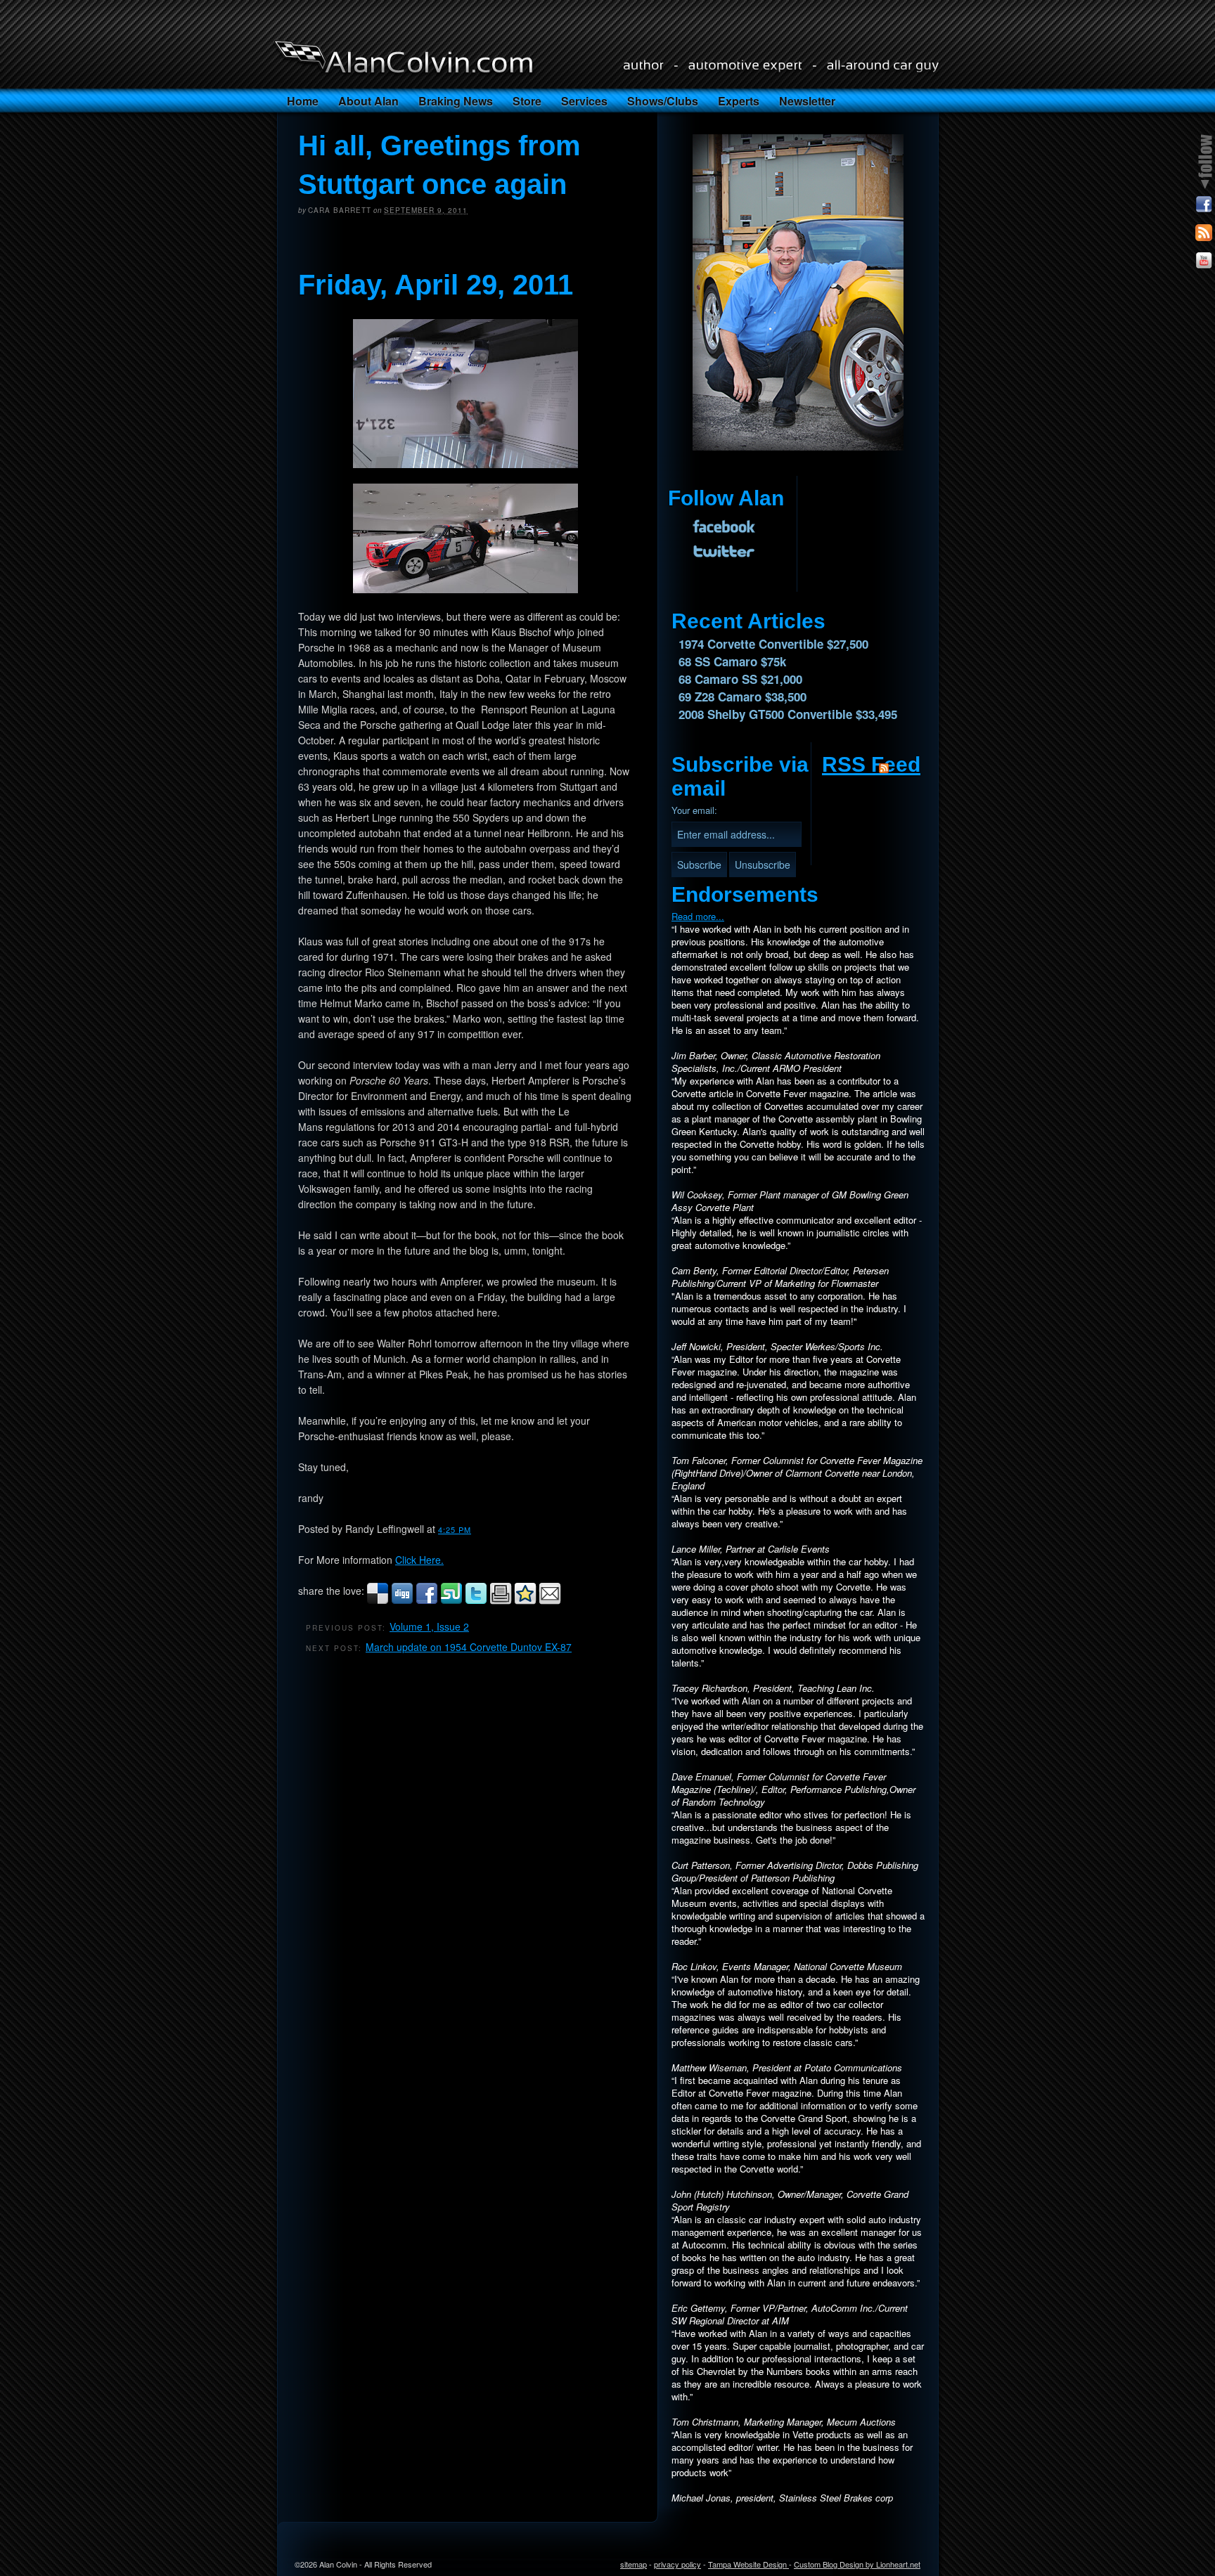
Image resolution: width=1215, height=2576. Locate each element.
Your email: (694, 810)
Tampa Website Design (748, 2564)
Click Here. (419, 1560)
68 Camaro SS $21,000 (740, 679)
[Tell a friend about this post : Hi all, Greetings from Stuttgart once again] (550, 1601)
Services (584, 101)
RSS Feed (871, 764)
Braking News (456, 101)
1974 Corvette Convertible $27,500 (773, 644)
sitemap (634, 2564)
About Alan (368, 101)
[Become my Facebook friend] (1204, 207)
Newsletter (807, 101)
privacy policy (677, 2564)
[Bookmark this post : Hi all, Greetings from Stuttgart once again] (525, 1601)
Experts (739, 101)
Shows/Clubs (663, 101)
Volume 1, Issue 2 (429, 1626)
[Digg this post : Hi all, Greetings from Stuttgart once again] (402, 1601)
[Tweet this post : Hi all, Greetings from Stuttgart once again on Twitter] (476, 1601)
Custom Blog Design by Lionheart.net (857, 2564)
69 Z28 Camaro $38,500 (742, 697)
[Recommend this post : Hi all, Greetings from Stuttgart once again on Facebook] (427, 1601)
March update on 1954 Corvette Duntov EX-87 (469, 1647)
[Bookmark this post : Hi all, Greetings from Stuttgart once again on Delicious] (378, 1601)
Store (527, 101)
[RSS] (1204, 235)
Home (303, 101)
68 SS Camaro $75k (732, 661)
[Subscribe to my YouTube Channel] (1204, 263)
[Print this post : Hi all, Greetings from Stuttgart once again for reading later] (501, 1601)
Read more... (698, 916)
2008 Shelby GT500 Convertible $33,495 (788, 714)
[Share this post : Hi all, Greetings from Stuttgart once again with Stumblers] (451, 1601)
